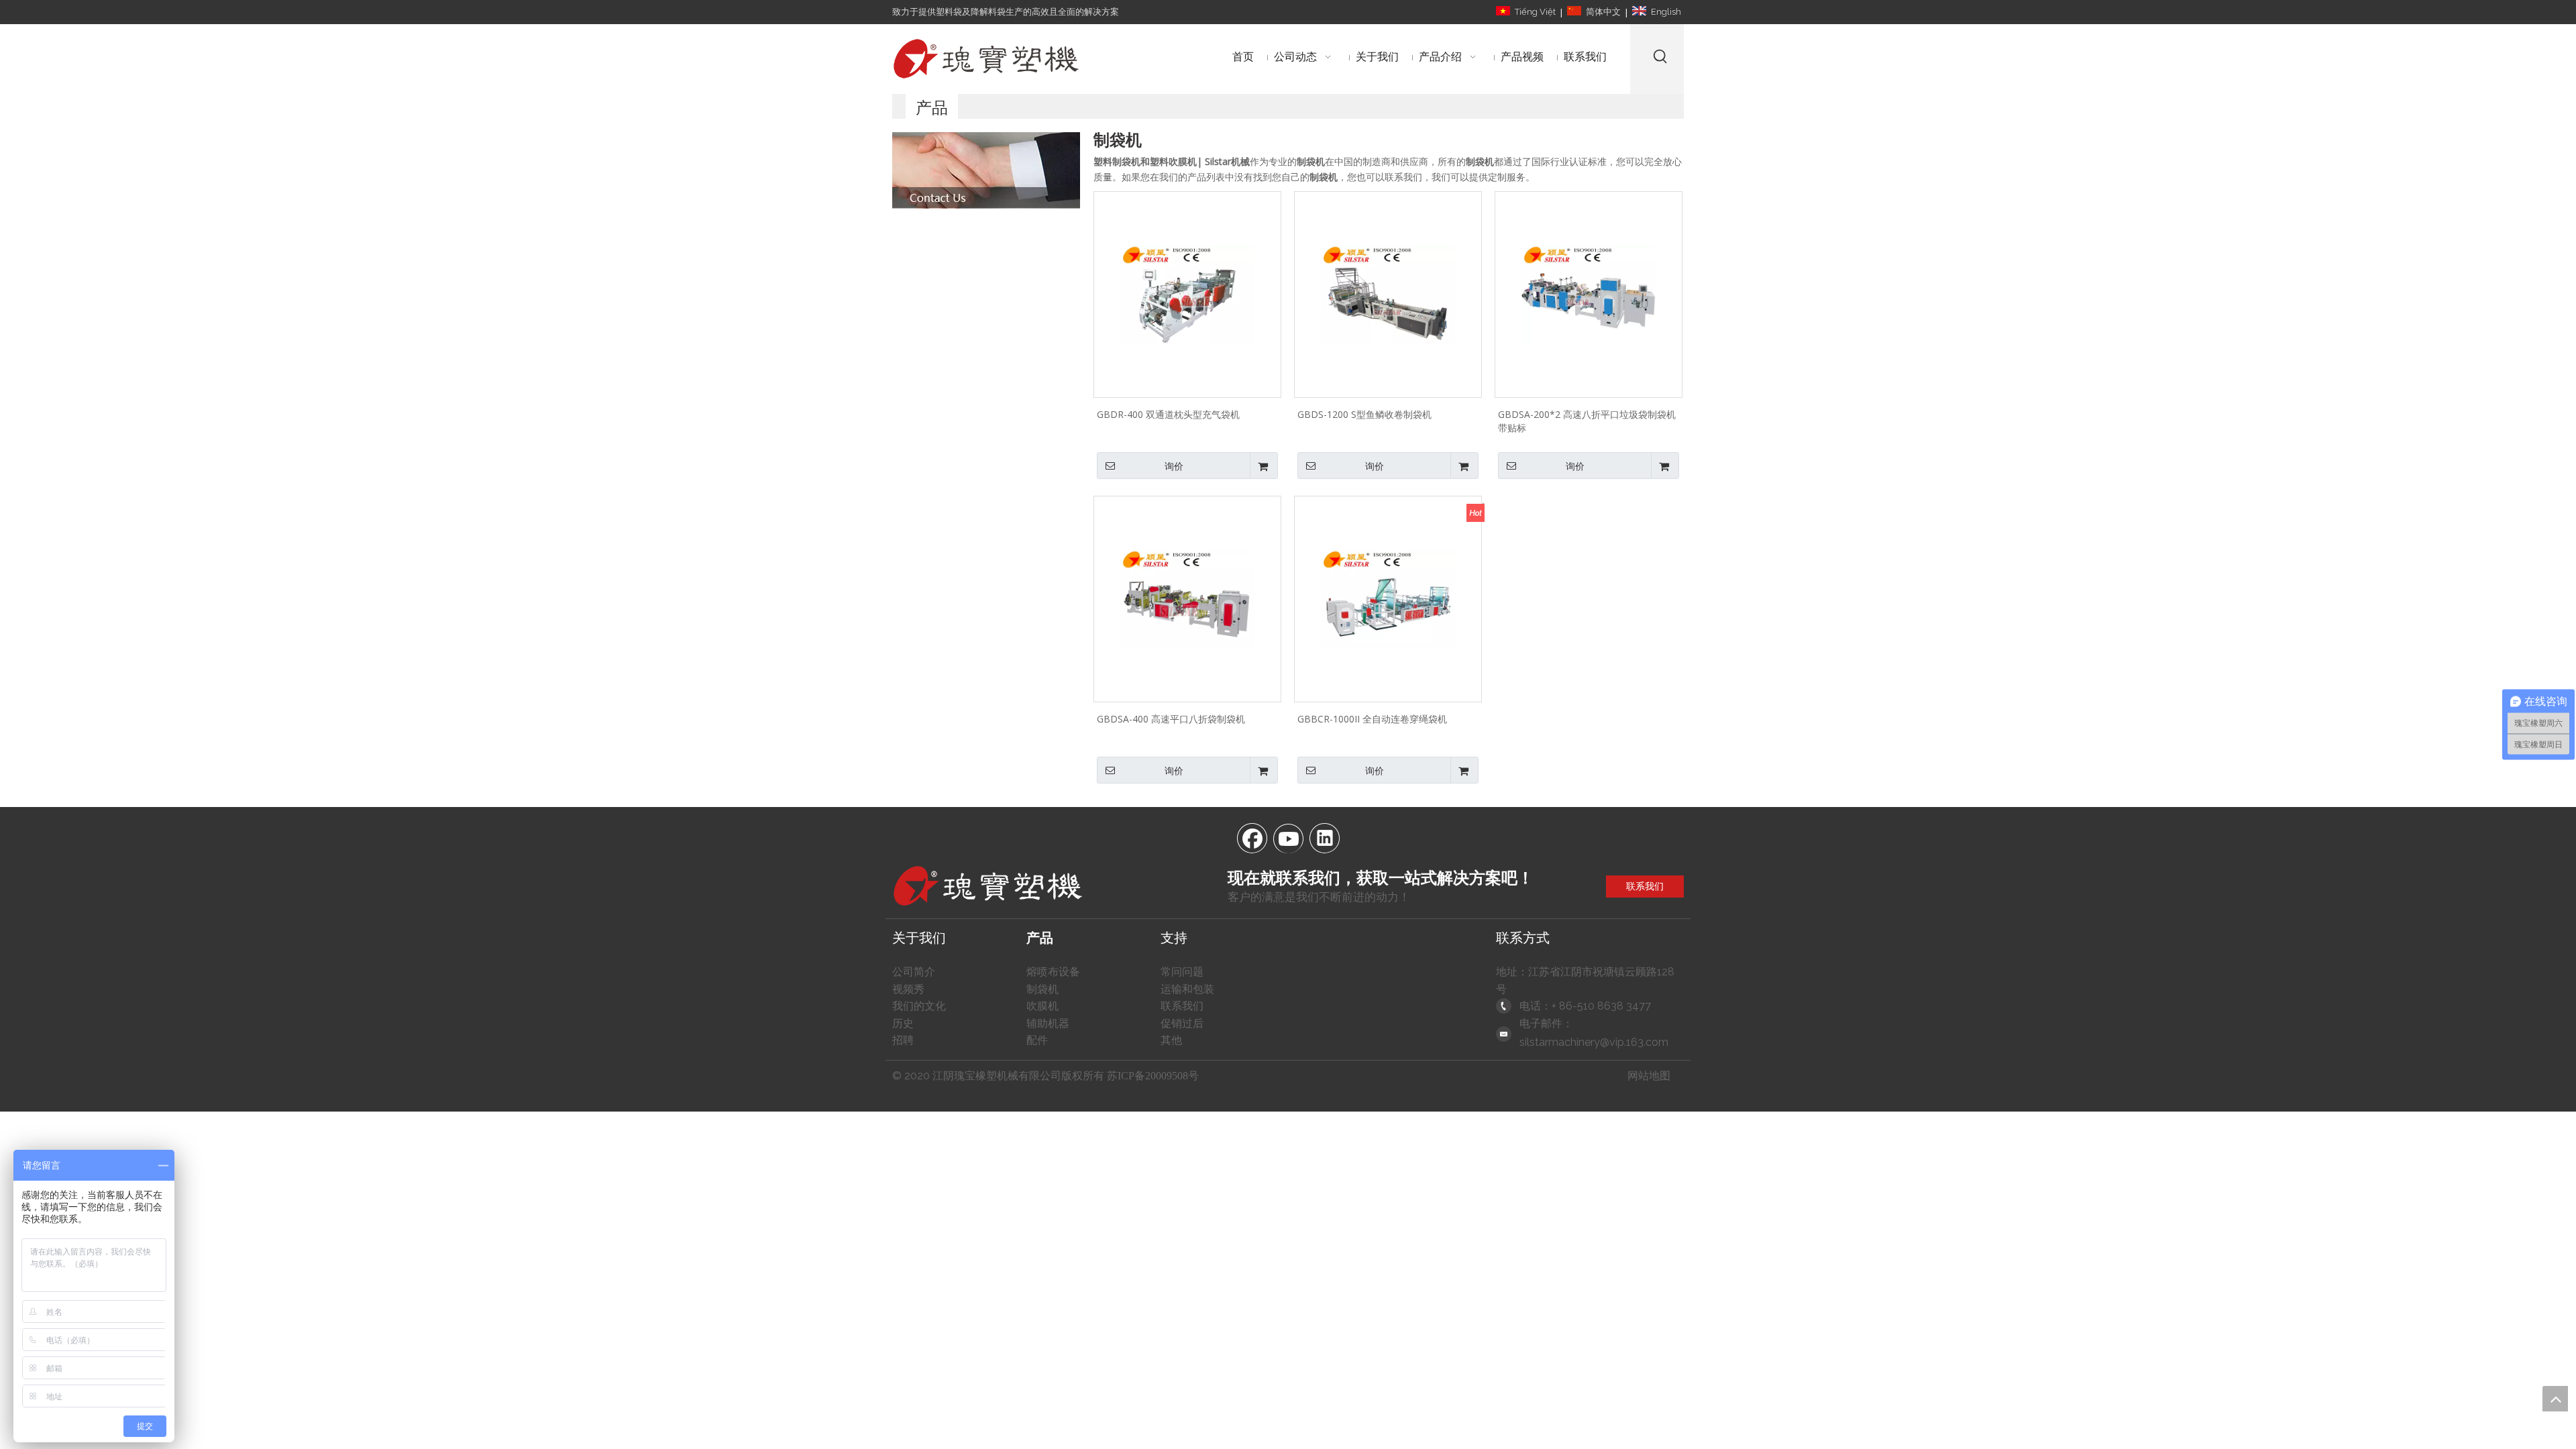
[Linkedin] (1324, 837)
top (2555, 1399)
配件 (1037, 1040)
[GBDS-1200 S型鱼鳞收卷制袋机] (1388, 293)
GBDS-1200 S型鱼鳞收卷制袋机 (1364, 414)
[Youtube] (1288, 837)
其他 (1171, 1040)
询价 (1174, 466)
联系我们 (1645, 886)
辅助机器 (1048, 1023)
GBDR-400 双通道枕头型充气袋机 (1168, 414)
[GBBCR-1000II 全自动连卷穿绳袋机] (1388, 598)
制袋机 (1042, 989)
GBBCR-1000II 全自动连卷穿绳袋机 (1372, 719)
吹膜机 (1042, 1006)
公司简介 (914, 972)
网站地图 (1649, 1076)
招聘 (903, 1040)
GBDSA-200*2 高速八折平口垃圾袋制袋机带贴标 (1587, 421)
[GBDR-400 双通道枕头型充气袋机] (1187, 293)
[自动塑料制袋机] (986, 170)
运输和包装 (1187, 989)
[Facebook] (1252, 837)
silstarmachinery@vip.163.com (1594, 1042)
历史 (903, 1023)
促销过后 (1182, 1023)
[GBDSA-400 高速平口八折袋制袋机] (1187, 598)
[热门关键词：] (1661, 56)
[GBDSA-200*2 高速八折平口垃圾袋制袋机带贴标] (1589, 293)
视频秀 (908, 989)
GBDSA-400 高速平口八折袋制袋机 (1171, 719)
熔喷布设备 (1053, 972)
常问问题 (1182, 972)
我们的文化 (919, 1006)
